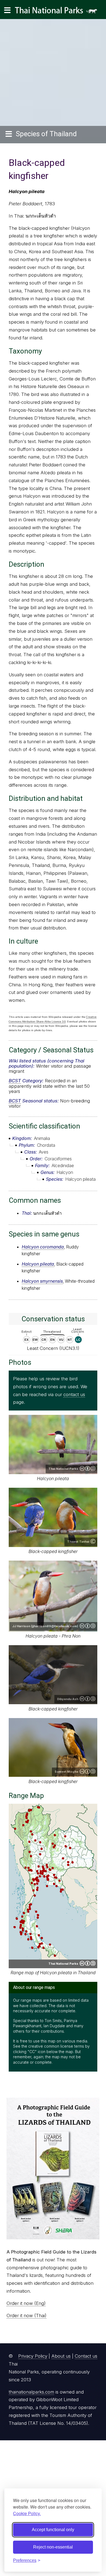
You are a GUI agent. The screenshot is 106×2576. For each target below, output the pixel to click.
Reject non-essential (53, 2547)
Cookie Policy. (27, 2513)
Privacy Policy (33, 2356)
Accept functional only (53, 2530)
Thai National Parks (58, 12)
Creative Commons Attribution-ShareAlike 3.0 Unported (88, 1626)
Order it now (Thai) (26, 2315)
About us (61, 2356)
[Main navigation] (7, 10)
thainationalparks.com (31, 2392)
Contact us (86, 2356)
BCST (15, 1081)
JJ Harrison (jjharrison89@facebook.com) (45, 1626)
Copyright (93, 1541)
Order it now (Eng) (26, 2303)
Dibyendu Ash (68, 1699)
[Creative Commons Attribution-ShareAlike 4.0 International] (88, 1963)
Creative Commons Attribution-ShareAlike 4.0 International (88, 1468)
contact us (74, 1394)
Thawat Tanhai (78, 1542)
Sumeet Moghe (66, 1772)
